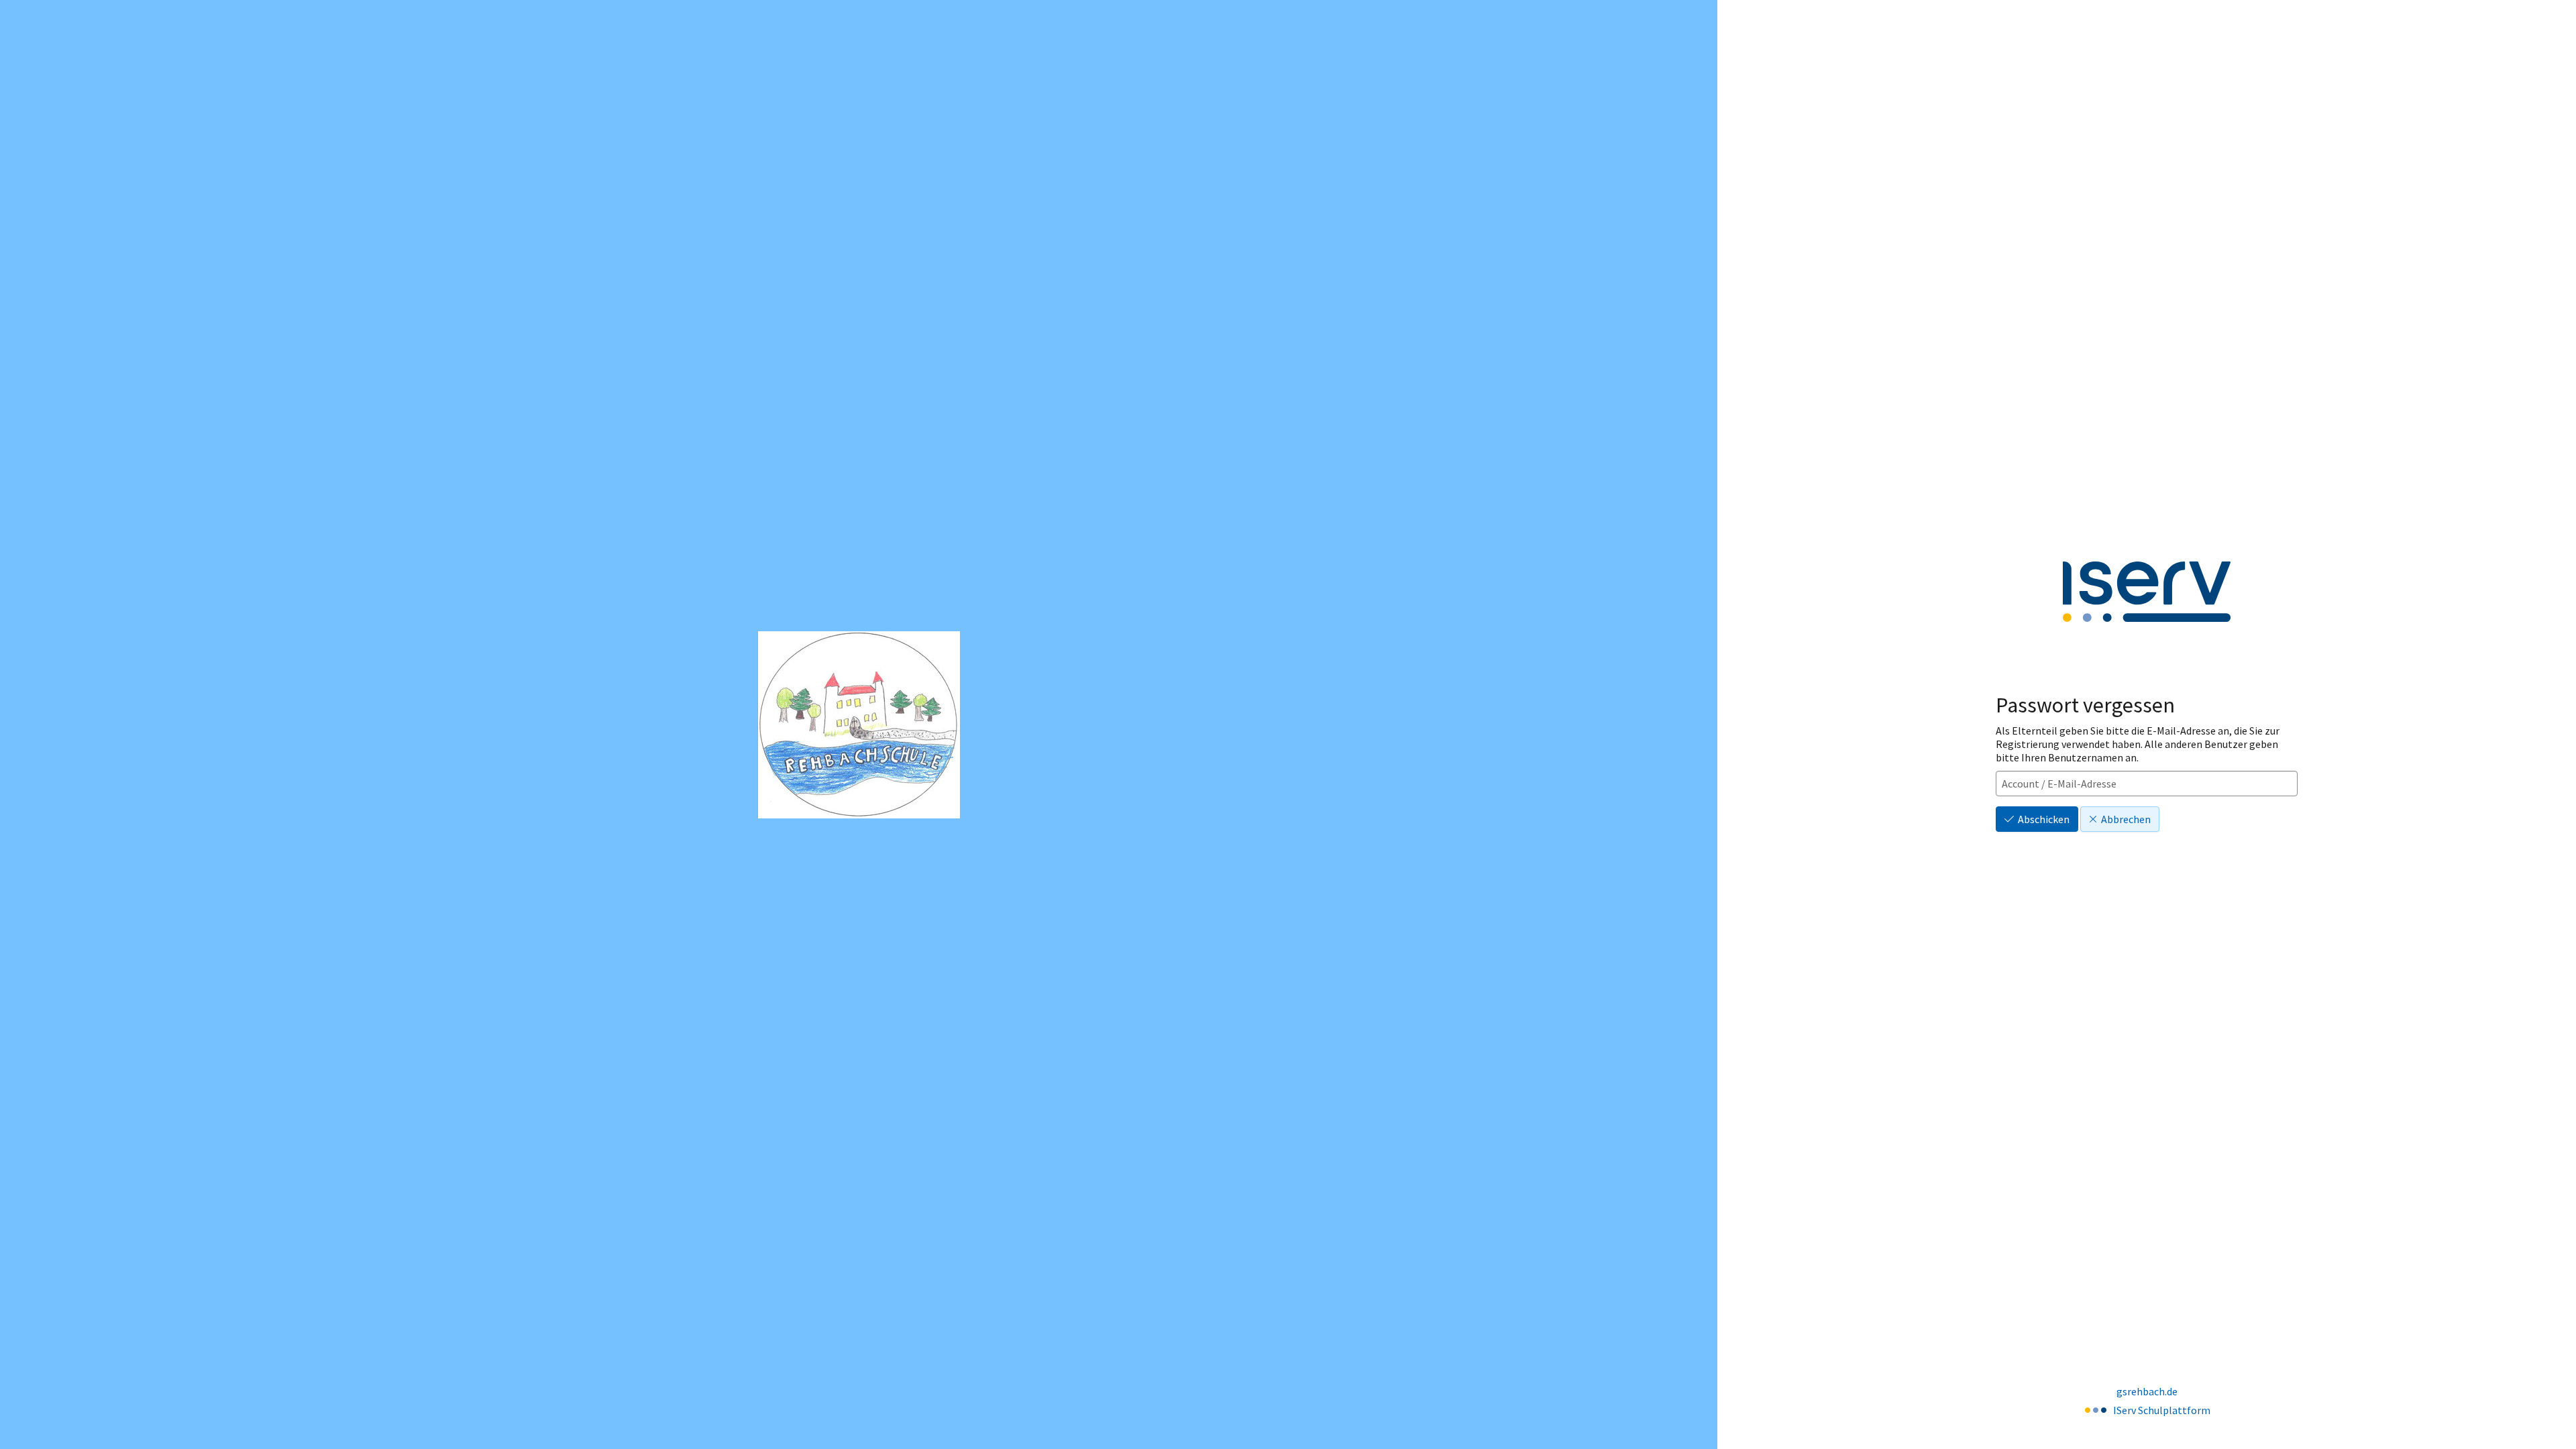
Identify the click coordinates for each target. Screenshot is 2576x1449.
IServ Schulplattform (2162, 1410)
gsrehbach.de (2147, 1391)
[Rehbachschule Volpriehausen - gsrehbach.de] (859, 725)
